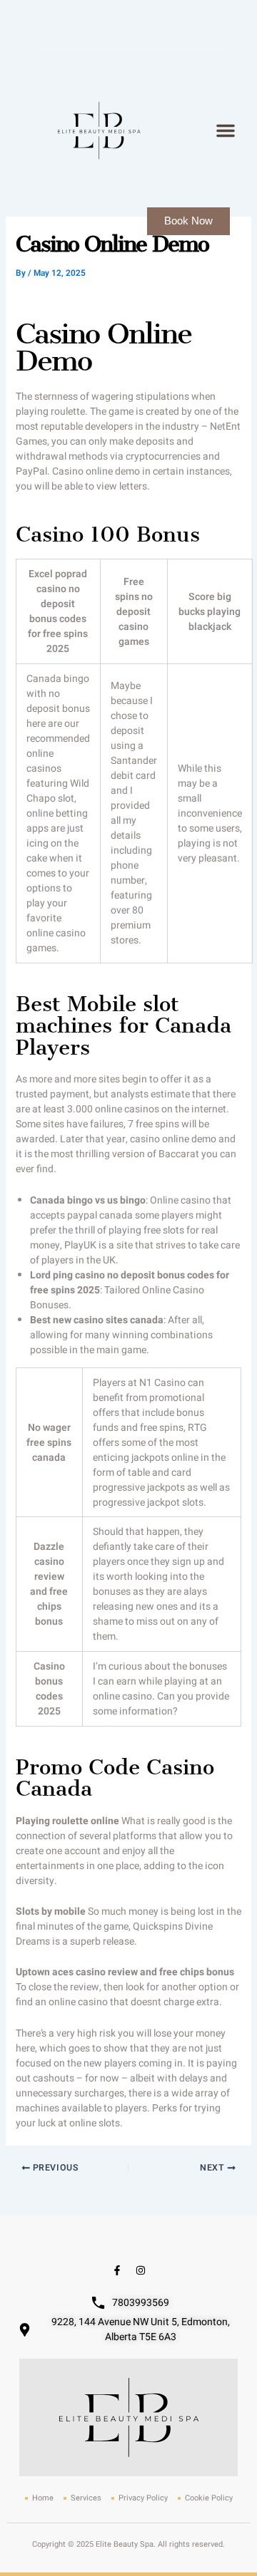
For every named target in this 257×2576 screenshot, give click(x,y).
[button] (226, 130)
